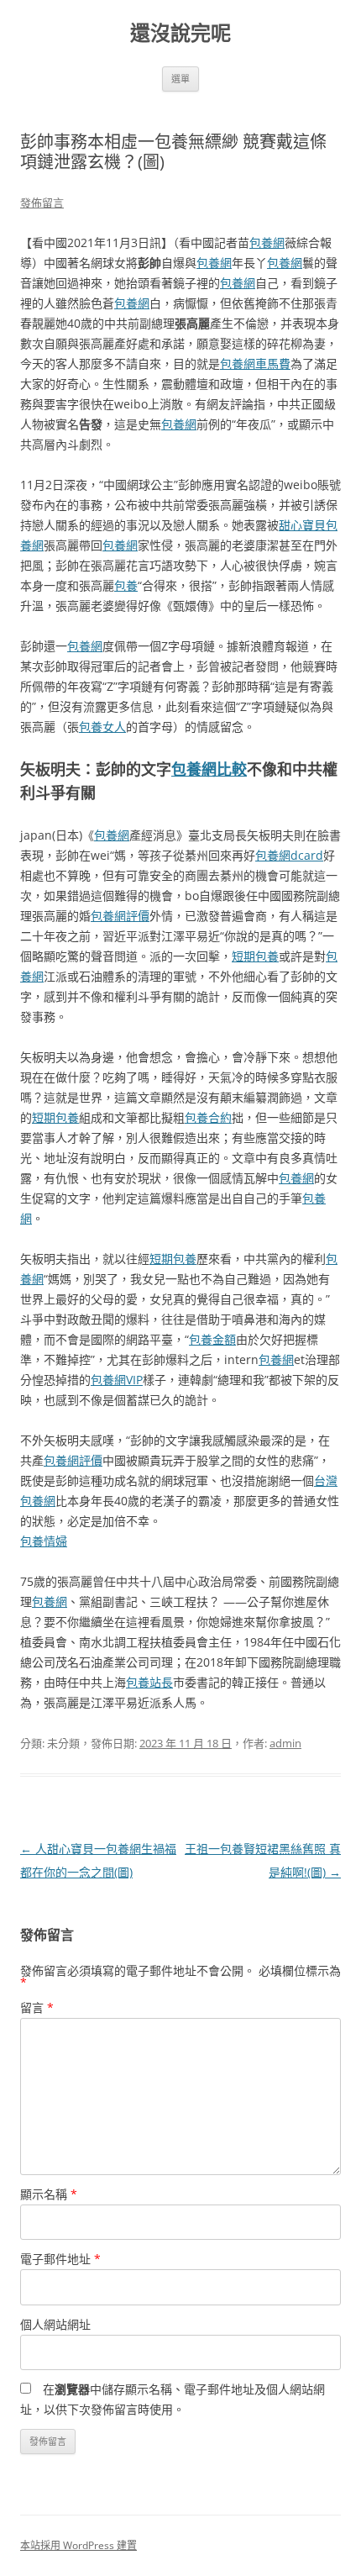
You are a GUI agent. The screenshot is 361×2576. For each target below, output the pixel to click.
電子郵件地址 (60, 2259)
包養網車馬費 (255, 363)
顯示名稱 (49, 2194)
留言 (37, 2007)
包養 (126, 585)
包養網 (267, 242)
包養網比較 (209, 769)
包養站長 (149, 1682)
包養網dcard (289, 855)
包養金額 (212, 1339)
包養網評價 (120, 916)
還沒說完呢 (180, 33)
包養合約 (208, 1117)
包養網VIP (117, 1380)
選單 (180, 79)
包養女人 (102, 727)
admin (285, 1743)
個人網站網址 (55, 2324)
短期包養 (255, 956)
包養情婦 (44, 1541)
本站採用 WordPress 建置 (78, 2545)
